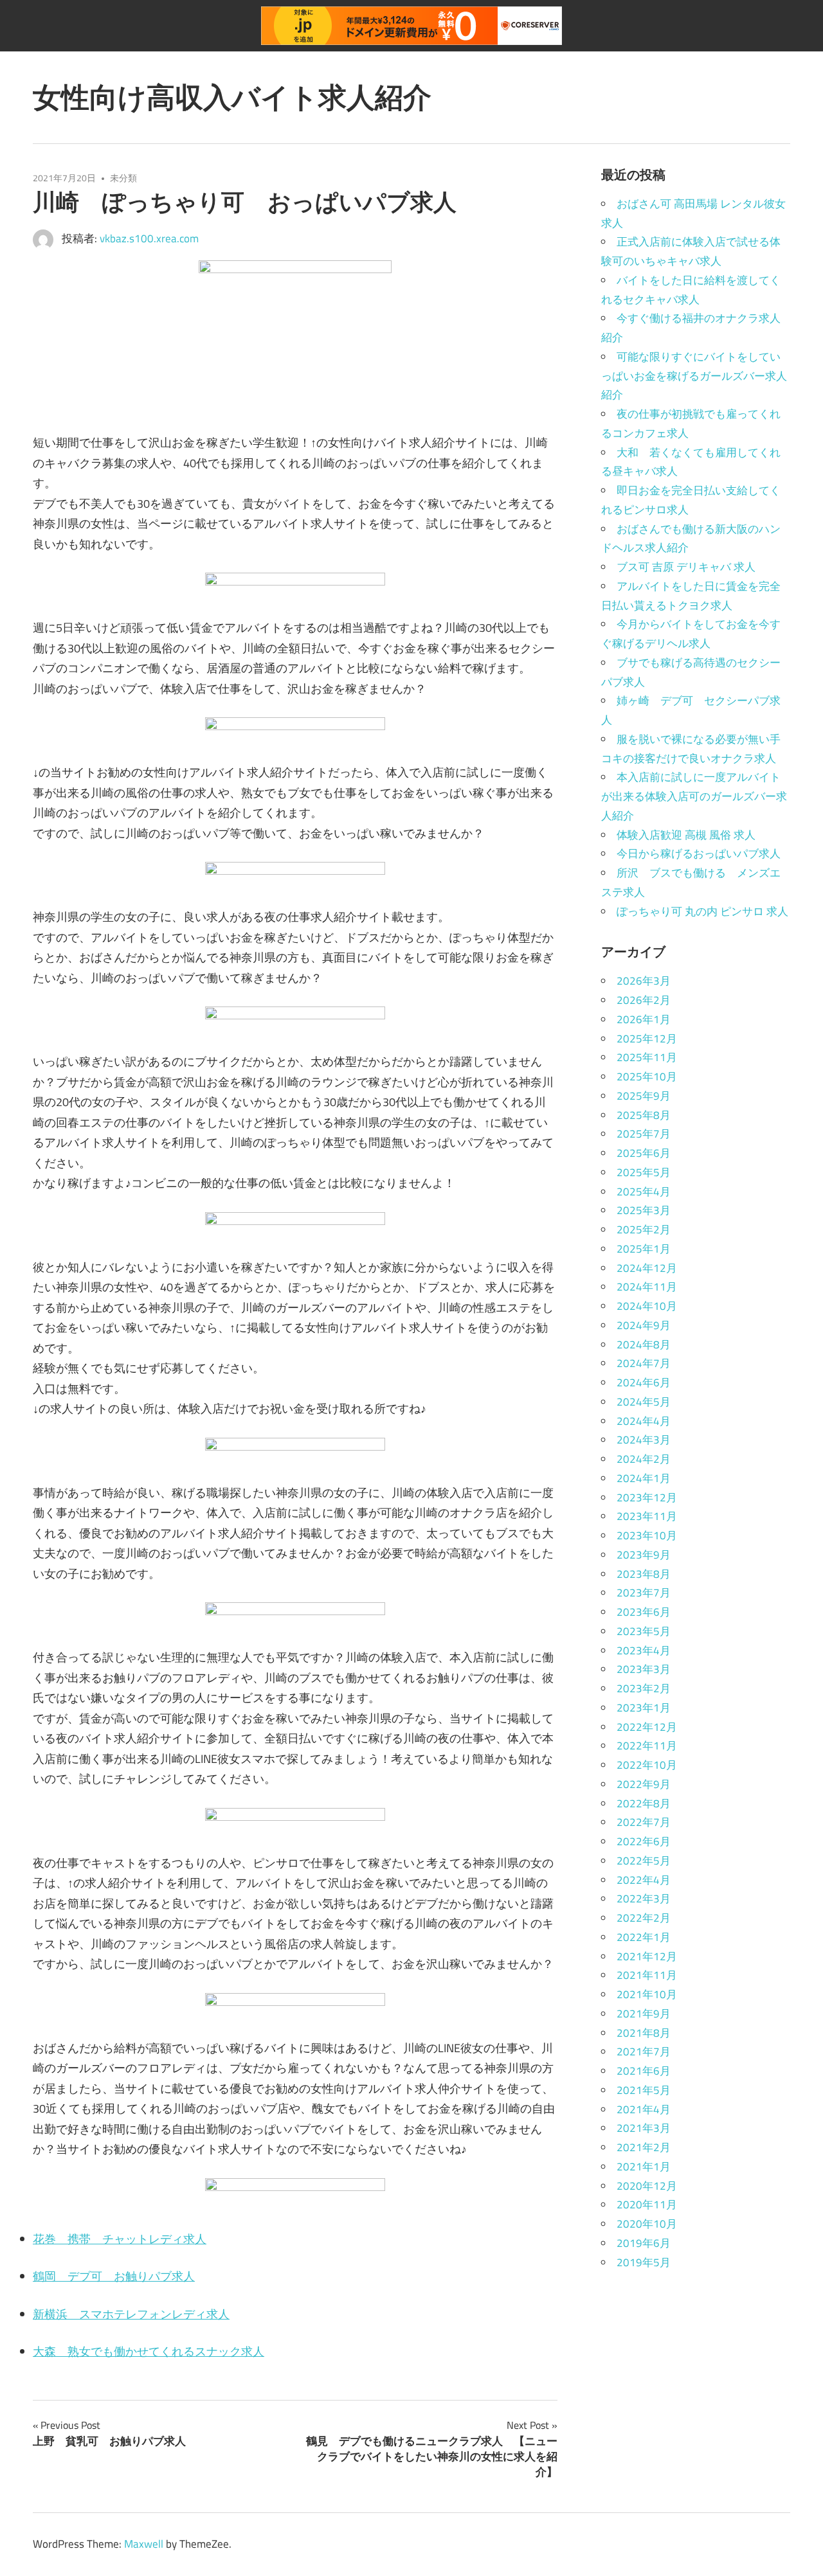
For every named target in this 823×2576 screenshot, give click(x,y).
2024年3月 (644, 1440)
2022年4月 (644, 1880)
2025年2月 (644, 1230)
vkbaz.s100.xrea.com (149, 238)
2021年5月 (644, 2090)
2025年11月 (647, 1057)
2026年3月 (644, 981)
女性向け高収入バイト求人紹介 (232, 97)
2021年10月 (647, 1994)
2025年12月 (647, 1039)
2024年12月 (647, 1268)
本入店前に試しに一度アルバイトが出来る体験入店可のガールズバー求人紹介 (694, 796)
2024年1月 (644, 1478)
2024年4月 (644, 1421)
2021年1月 (644, 2167)
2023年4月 (644, 1650)
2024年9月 (644, 1325)
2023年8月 (644, 1574)
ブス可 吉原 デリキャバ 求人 (686, 567)
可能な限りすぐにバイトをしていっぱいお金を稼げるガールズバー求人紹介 (694, 376)
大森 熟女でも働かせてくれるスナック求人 (149, 2351)
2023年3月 (644, 1669)
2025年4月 (644, 1192)
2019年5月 (644, 2262)
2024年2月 (644, 1459)
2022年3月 (644, 1899)
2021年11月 (647, 1975)
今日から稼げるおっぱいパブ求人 (699, 854)
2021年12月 (647, 1956)
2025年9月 (644, 1096)
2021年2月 (644, 2147)
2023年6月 (644, 1612)
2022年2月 (644, 1918)
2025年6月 (644, 1153)
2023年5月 (644, 1631)
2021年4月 (644, 2109)
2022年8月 (644, 1803)
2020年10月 (647, 2224)
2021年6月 (644, 2071)
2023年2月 (644, 1688)
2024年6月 (644, 1382)
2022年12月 (647, 1727)
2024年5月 (644, 1402)
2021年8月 (644, 2033)
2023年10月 (647, 1535)
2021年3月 (644, 2128)
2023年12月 (647, 1498)
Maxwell (144, 2544)
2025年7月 (644, 1134)
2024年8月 (644, 1345)
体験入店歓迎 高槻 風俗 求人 (686, 835)
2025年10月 (647, 1077)
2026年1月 (644, 1019)
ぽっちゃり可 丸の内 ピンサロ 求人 (702, 911)
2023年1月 (644, 1708)
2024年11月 (647, 1287)
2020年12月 (647, 2186)
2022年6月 (644, 1841)
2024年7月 (644, 1363)
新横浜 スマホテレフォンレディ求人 (131, 2314)
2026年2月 (644, 1000)
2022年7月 (644, 1822)
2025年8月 (644, 1115)
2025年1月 (644, 1249)
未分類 (123, 178)
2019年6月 (644, 2243)
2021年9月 (644, 2014)
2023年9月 (644, 1555)
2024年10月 (647, 1306)
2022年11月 (647, 1746)
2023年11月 (647, 1516)
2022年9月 (644, 1784)
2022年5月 (644, 1861)
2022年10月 (647, 1765)
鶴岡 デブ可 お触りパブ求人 (114, 2276)
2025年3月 (644, 1210)
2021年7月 (644, 2052)
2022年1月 (644, 1937)
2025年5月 (644, 1172)
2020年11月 (647, 2205)
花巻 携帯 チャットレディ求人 (120, 2239)
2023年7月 (644, 1593)
